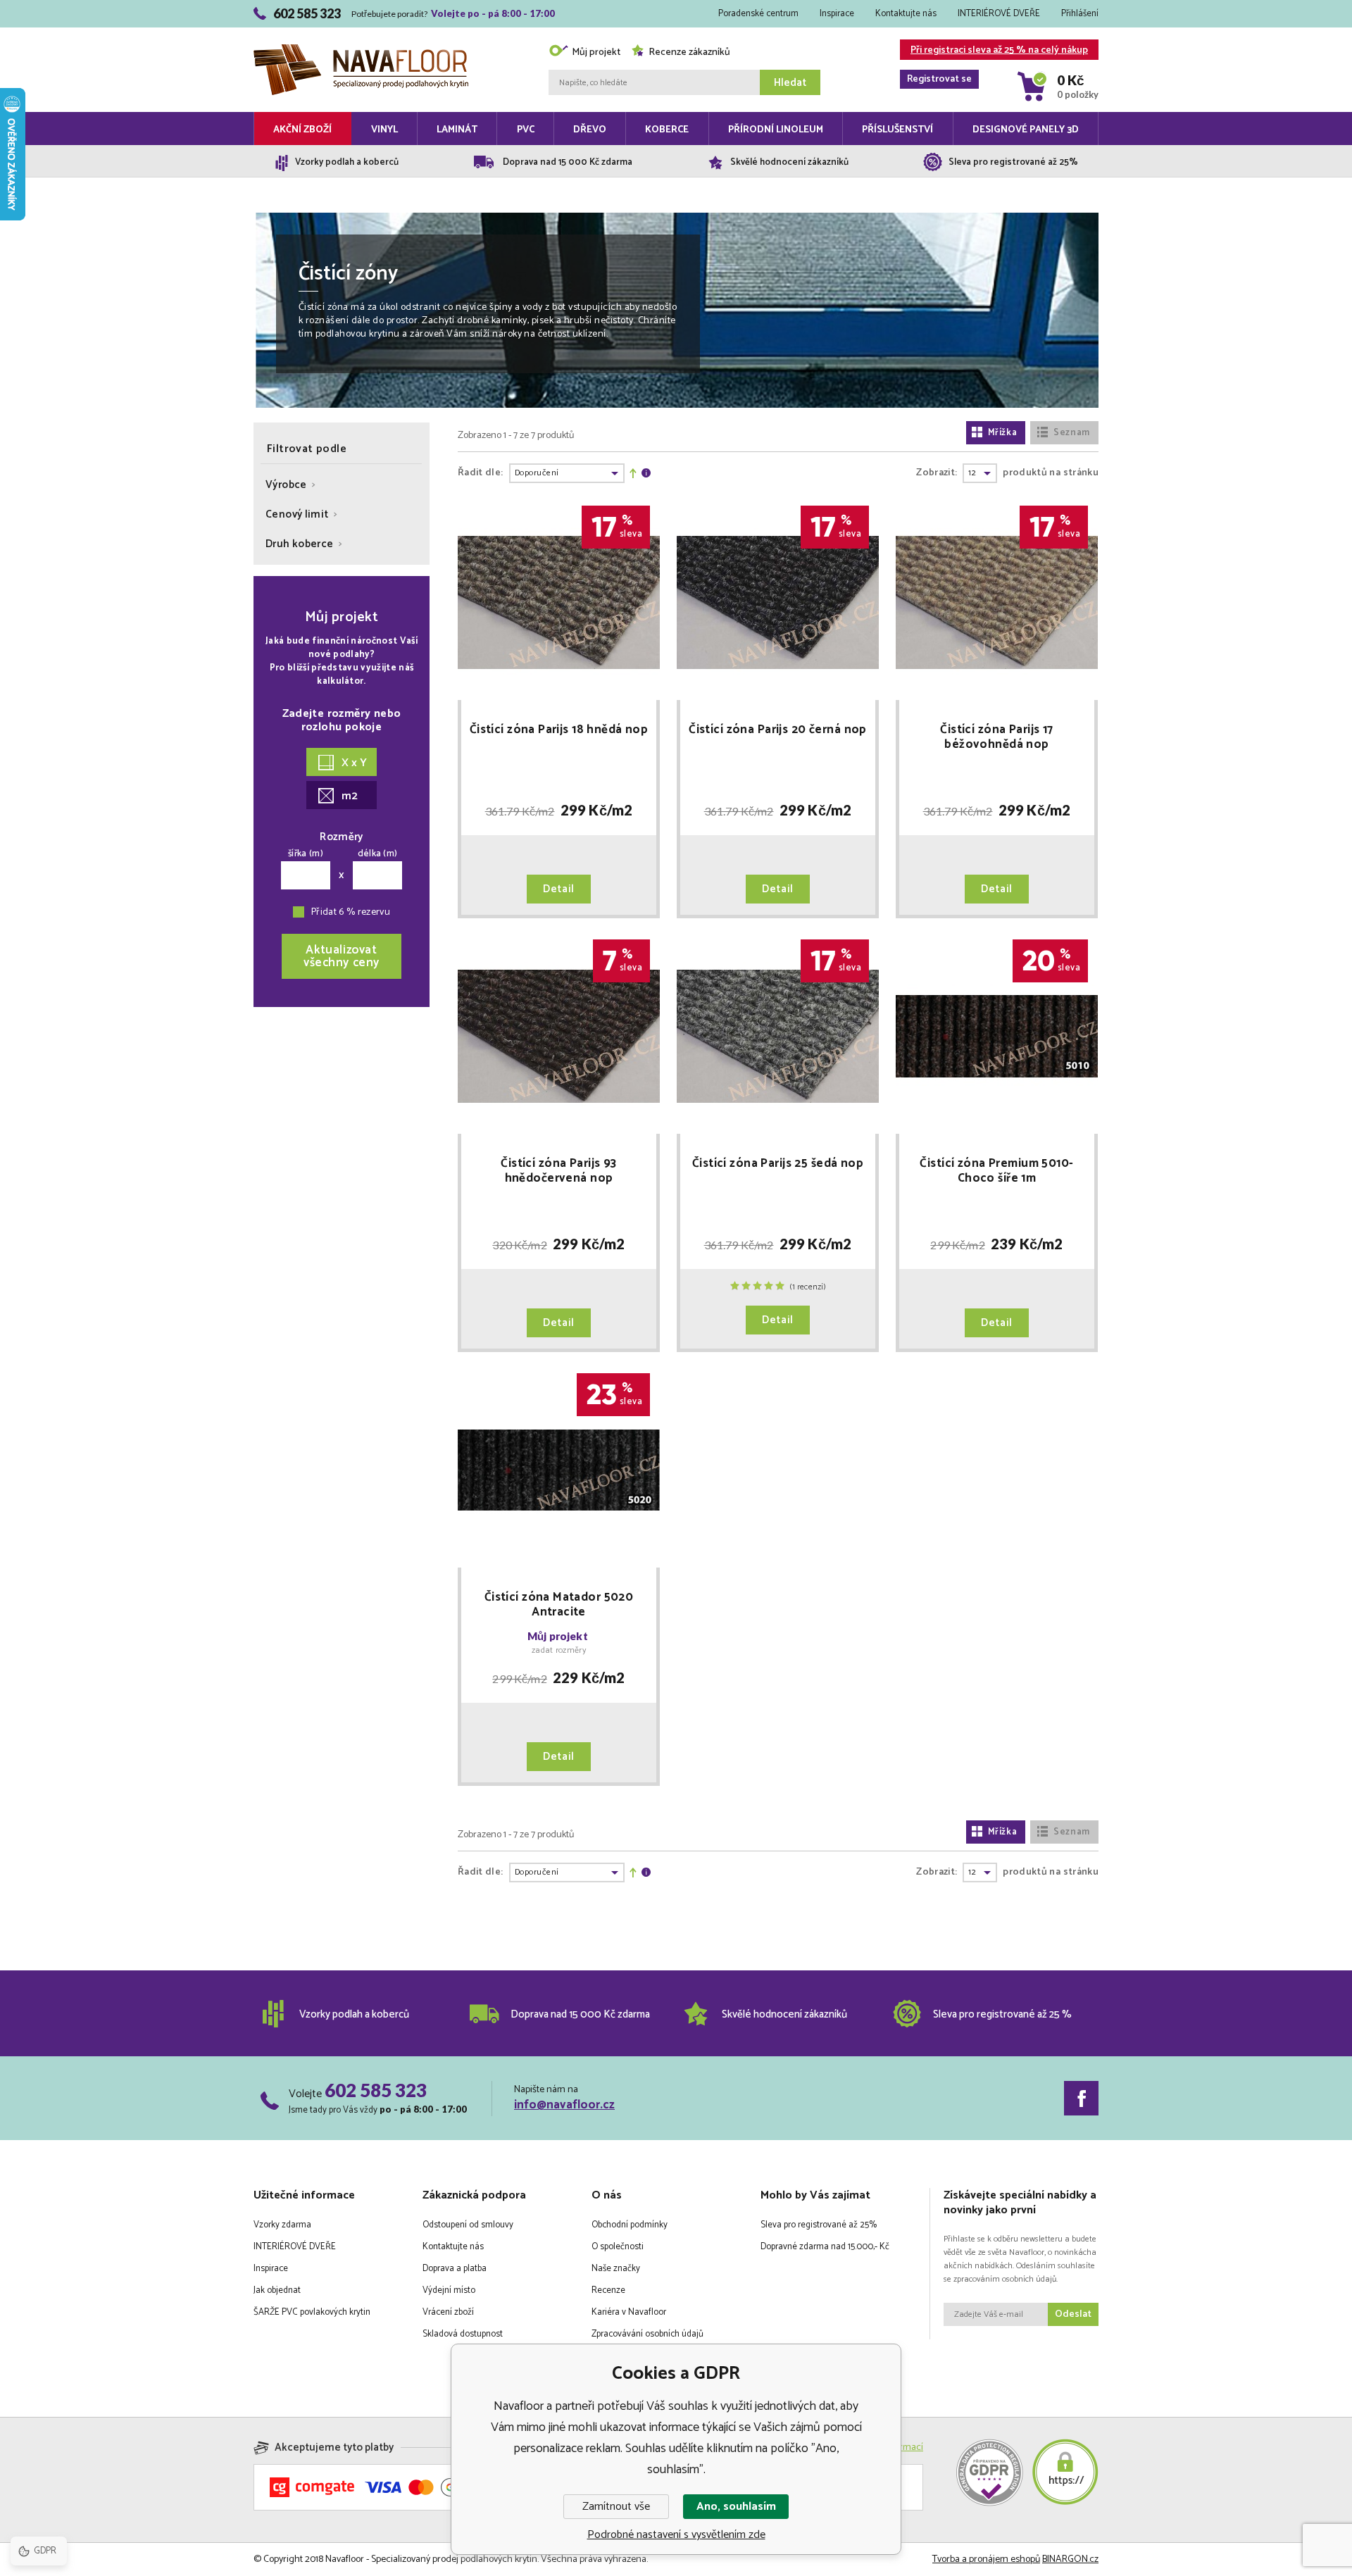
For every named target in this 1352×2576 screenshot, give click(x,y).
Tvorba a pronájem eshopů (986, 2559)
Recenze (608, 2290)
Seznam (1072, 433)
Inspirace (837, 14)
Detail (558, 889)
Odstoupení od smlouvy (468, 2225)
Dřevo (590, 130)
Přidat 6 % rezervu (351, 912)
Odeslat (1073, 2314)
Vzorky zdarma (282, 2225)
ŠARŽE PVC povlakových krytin (312, 2312)
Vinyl (384, 130)
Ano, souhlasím (736, 2507)
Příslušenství (897, 130)
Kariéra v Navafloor (629, 2312)
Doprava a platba (455, 2269)
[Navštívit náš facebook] (1081, 2098)
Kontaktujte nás (906, 14)
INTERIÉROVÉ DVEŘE (999, 14)
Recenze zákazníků (689, 52)
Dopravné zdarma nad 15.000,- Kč (825, 2247)
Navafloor (361, 30)
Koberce (667, 130)
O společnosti (618, 2247)
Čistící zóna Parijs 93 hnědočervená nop (558, 1171)
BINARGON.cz (1070, 2559)
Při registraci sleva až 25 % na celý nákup (997, 51)
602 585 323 (376, 2090)
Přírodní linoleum (776, 130)
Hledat (790, 83)
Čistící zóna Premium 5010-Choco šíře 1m (996, 1171)
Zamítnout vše (616, 2507)
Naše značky (616, 2269)
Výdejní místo (449, 2290)
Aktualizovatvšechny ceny (342, 956)
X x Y (354, 763)
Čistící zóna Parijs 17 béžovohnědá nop (996, 737)
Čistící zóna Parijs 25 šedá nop (778, 1165)
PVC (526, 130)
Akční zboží (302, 130)
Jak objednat (277, 2290)
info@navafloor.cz (564, 2105)
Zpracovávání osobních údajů (647, 2334)
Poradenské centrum (758, 14)
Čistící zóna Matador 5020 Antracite (559, 1605)
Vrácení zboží (448, 2312)
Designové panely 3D (1026, 130)
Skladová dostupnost (463, 2334)
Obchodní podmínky (630, 2225)
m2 (350, 796)
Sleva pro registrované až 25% (819, 2225)
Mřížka (1003, 433)
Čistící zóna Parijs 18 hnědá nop (559, 731)
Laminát (457, 130)
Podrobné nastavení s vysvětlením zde (676, 2535)
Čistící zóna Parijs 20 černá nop (778, 731)
